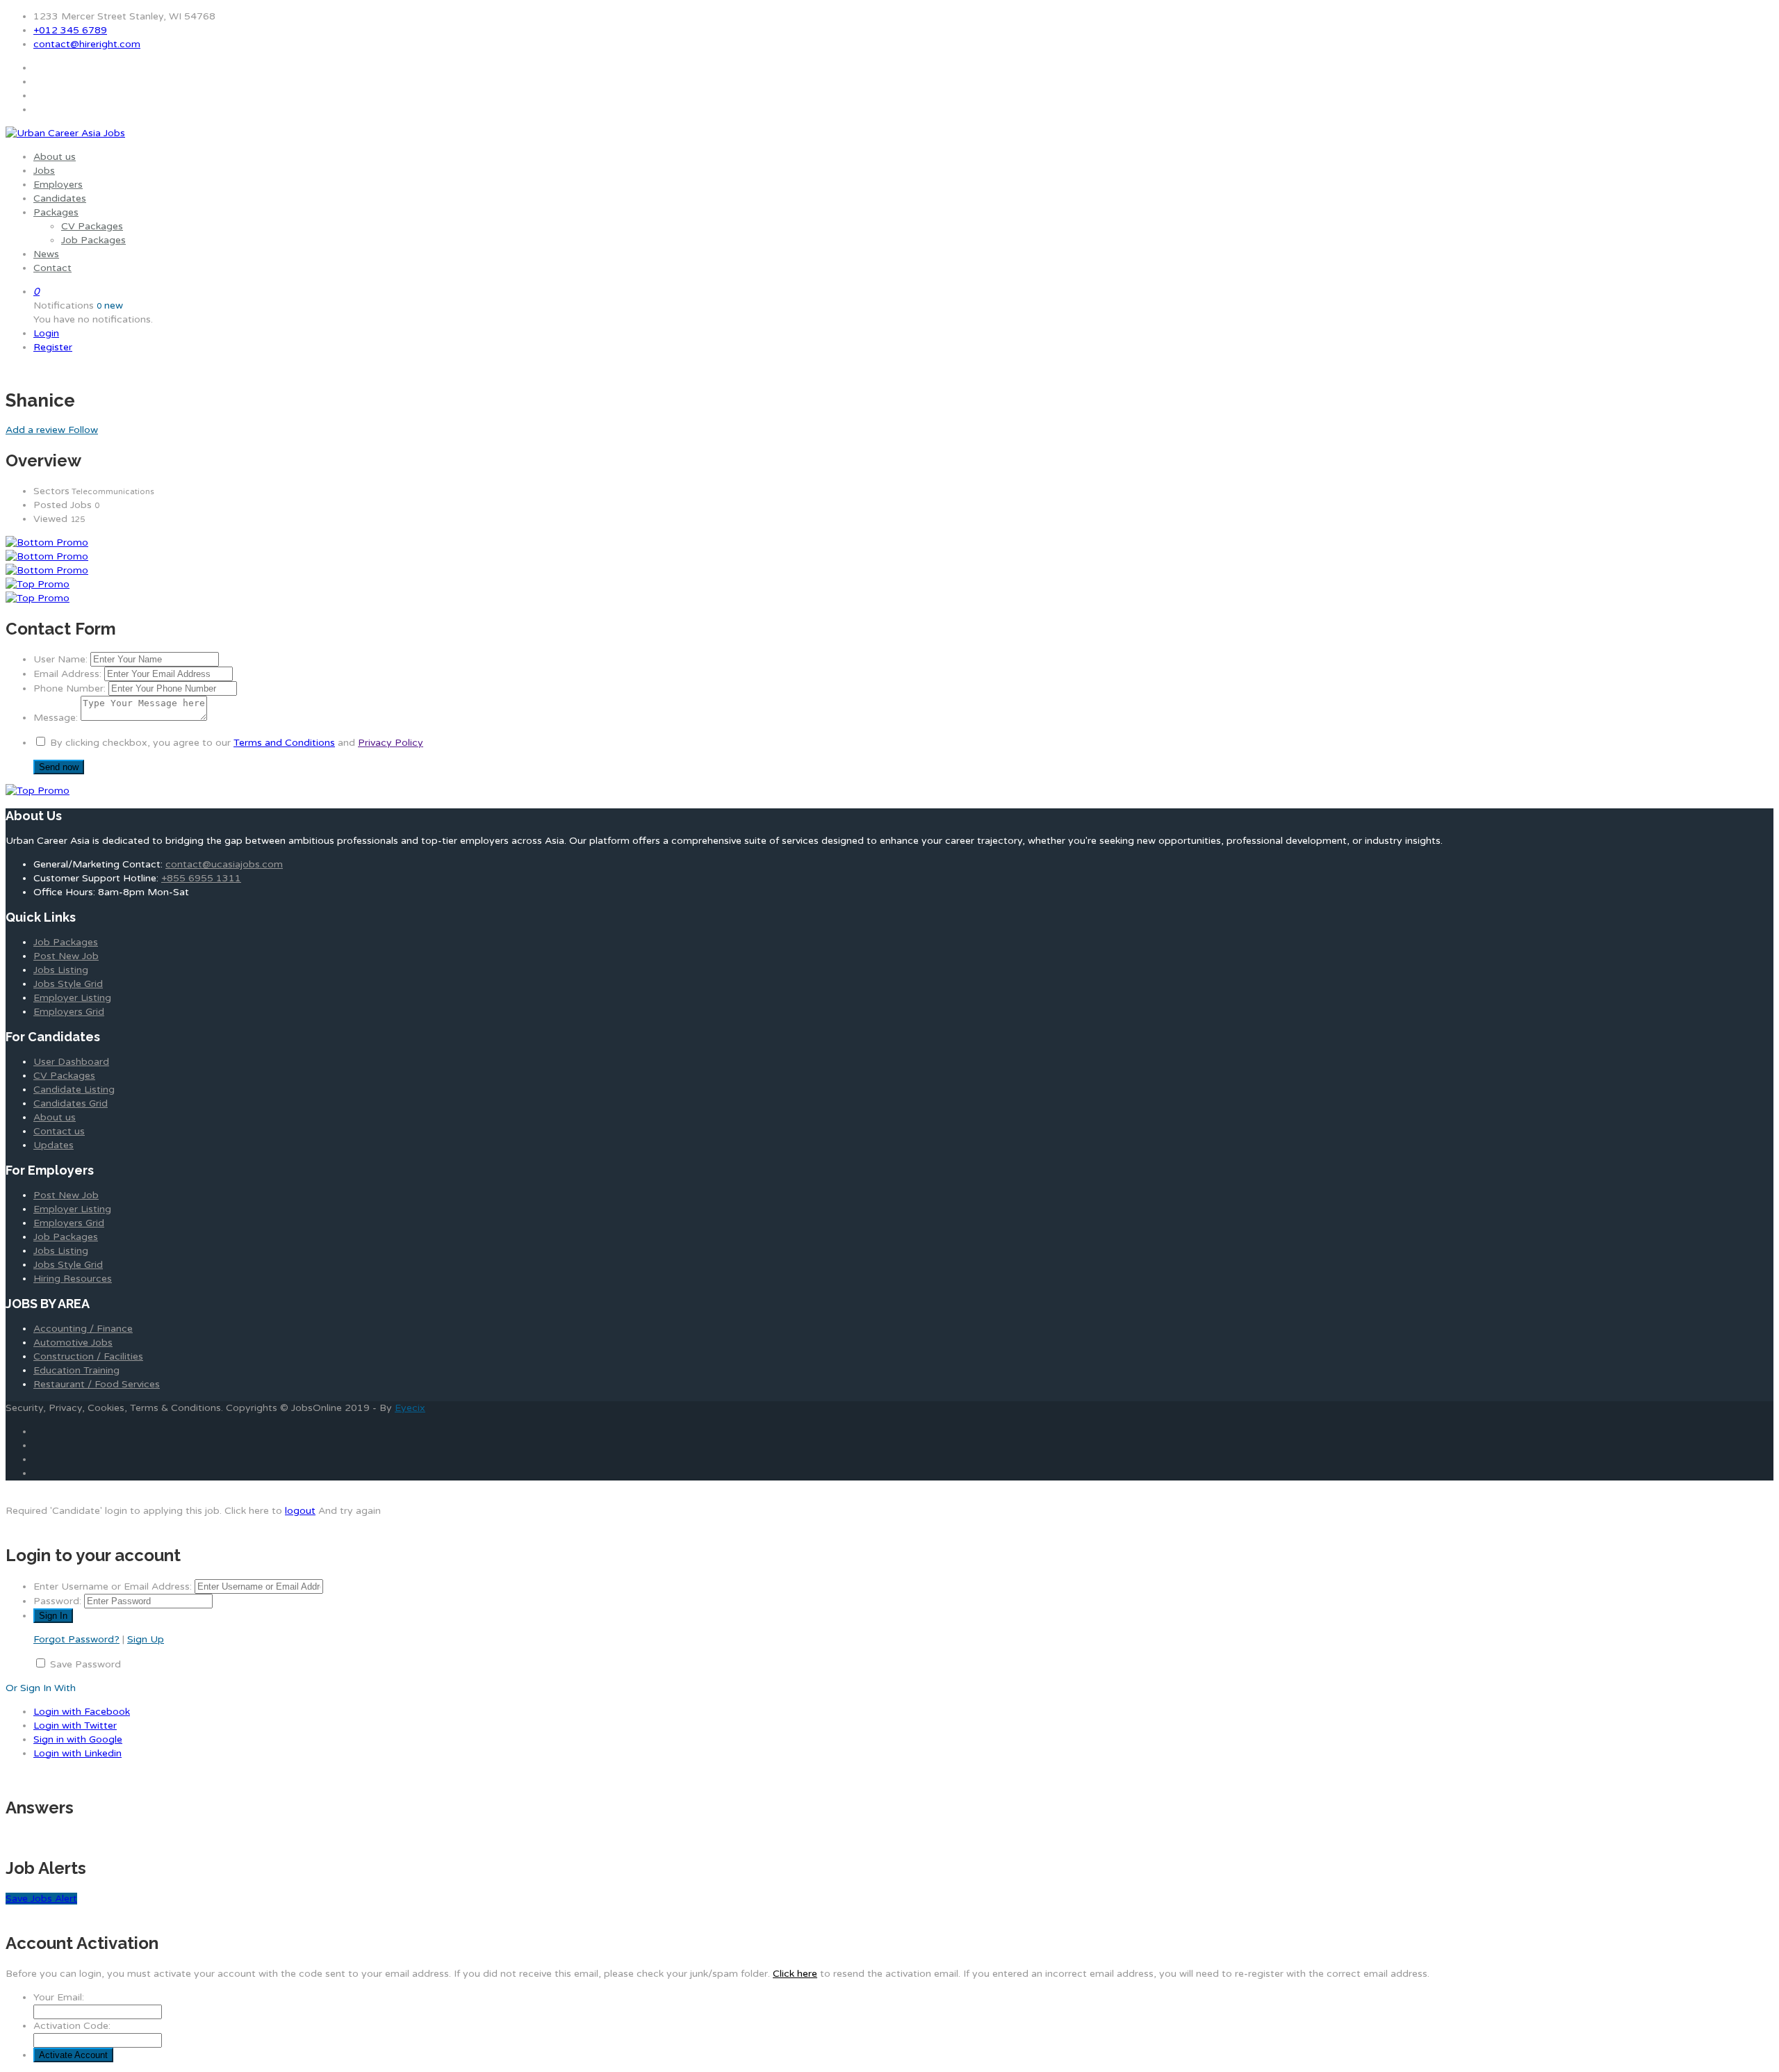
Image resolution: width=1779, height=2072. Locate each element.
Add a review (37, 430)
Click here (795, 1974)
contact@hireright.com (87, 44)
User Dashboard (71, 1062)
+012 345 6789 (70, 30)
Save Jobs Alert (41, 1899)
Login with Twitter (75, 1726)
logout (300, 1511)
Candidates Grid (71, 1103)
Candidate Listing (74, 1090)
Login (46, 333)
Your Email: (59, 1997)
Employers (58, 185)
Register (53, 347)
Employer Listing (72, 998)
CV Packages (92, 226)
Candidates (60, 198)
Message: (56, 718)
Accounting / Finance (83, 1329)
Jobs (44, 171)
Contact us (59, 1131)
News (46, 254)
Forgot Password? (76, 1639)
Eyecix (410, 1408)
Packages (56, 212)
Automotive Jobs (73, 1343)
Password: (57, 1601)
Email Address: (67, 674)
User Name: (60, 659)
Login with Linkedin (77, 1753)
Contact (52, 268)
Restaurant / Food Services (97, 1384)
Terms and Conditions (284, 743)
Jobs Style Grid (68, 984)
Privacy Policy (391, 743)
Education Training (76, 1370)
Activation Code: (72, 2026)
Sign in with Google (78, 1739)
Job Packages (93, 240)
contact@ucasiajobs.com (224, 864)
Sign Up (146, 1639)
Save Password (85, 1664)
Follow (83, 430)
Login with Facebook (82, 1712)
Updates (54, 1145)
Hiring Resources (73, 1279)
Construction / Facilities (88, 1356)
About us (55, 157)
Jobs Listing (61, 970)
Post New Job (66, 956)
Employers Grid (69, 1012)
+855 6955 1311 (201, 878)
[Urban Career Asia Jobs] (65, 133)
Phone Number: (69, 688)
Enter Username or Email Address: (113, 1586)
